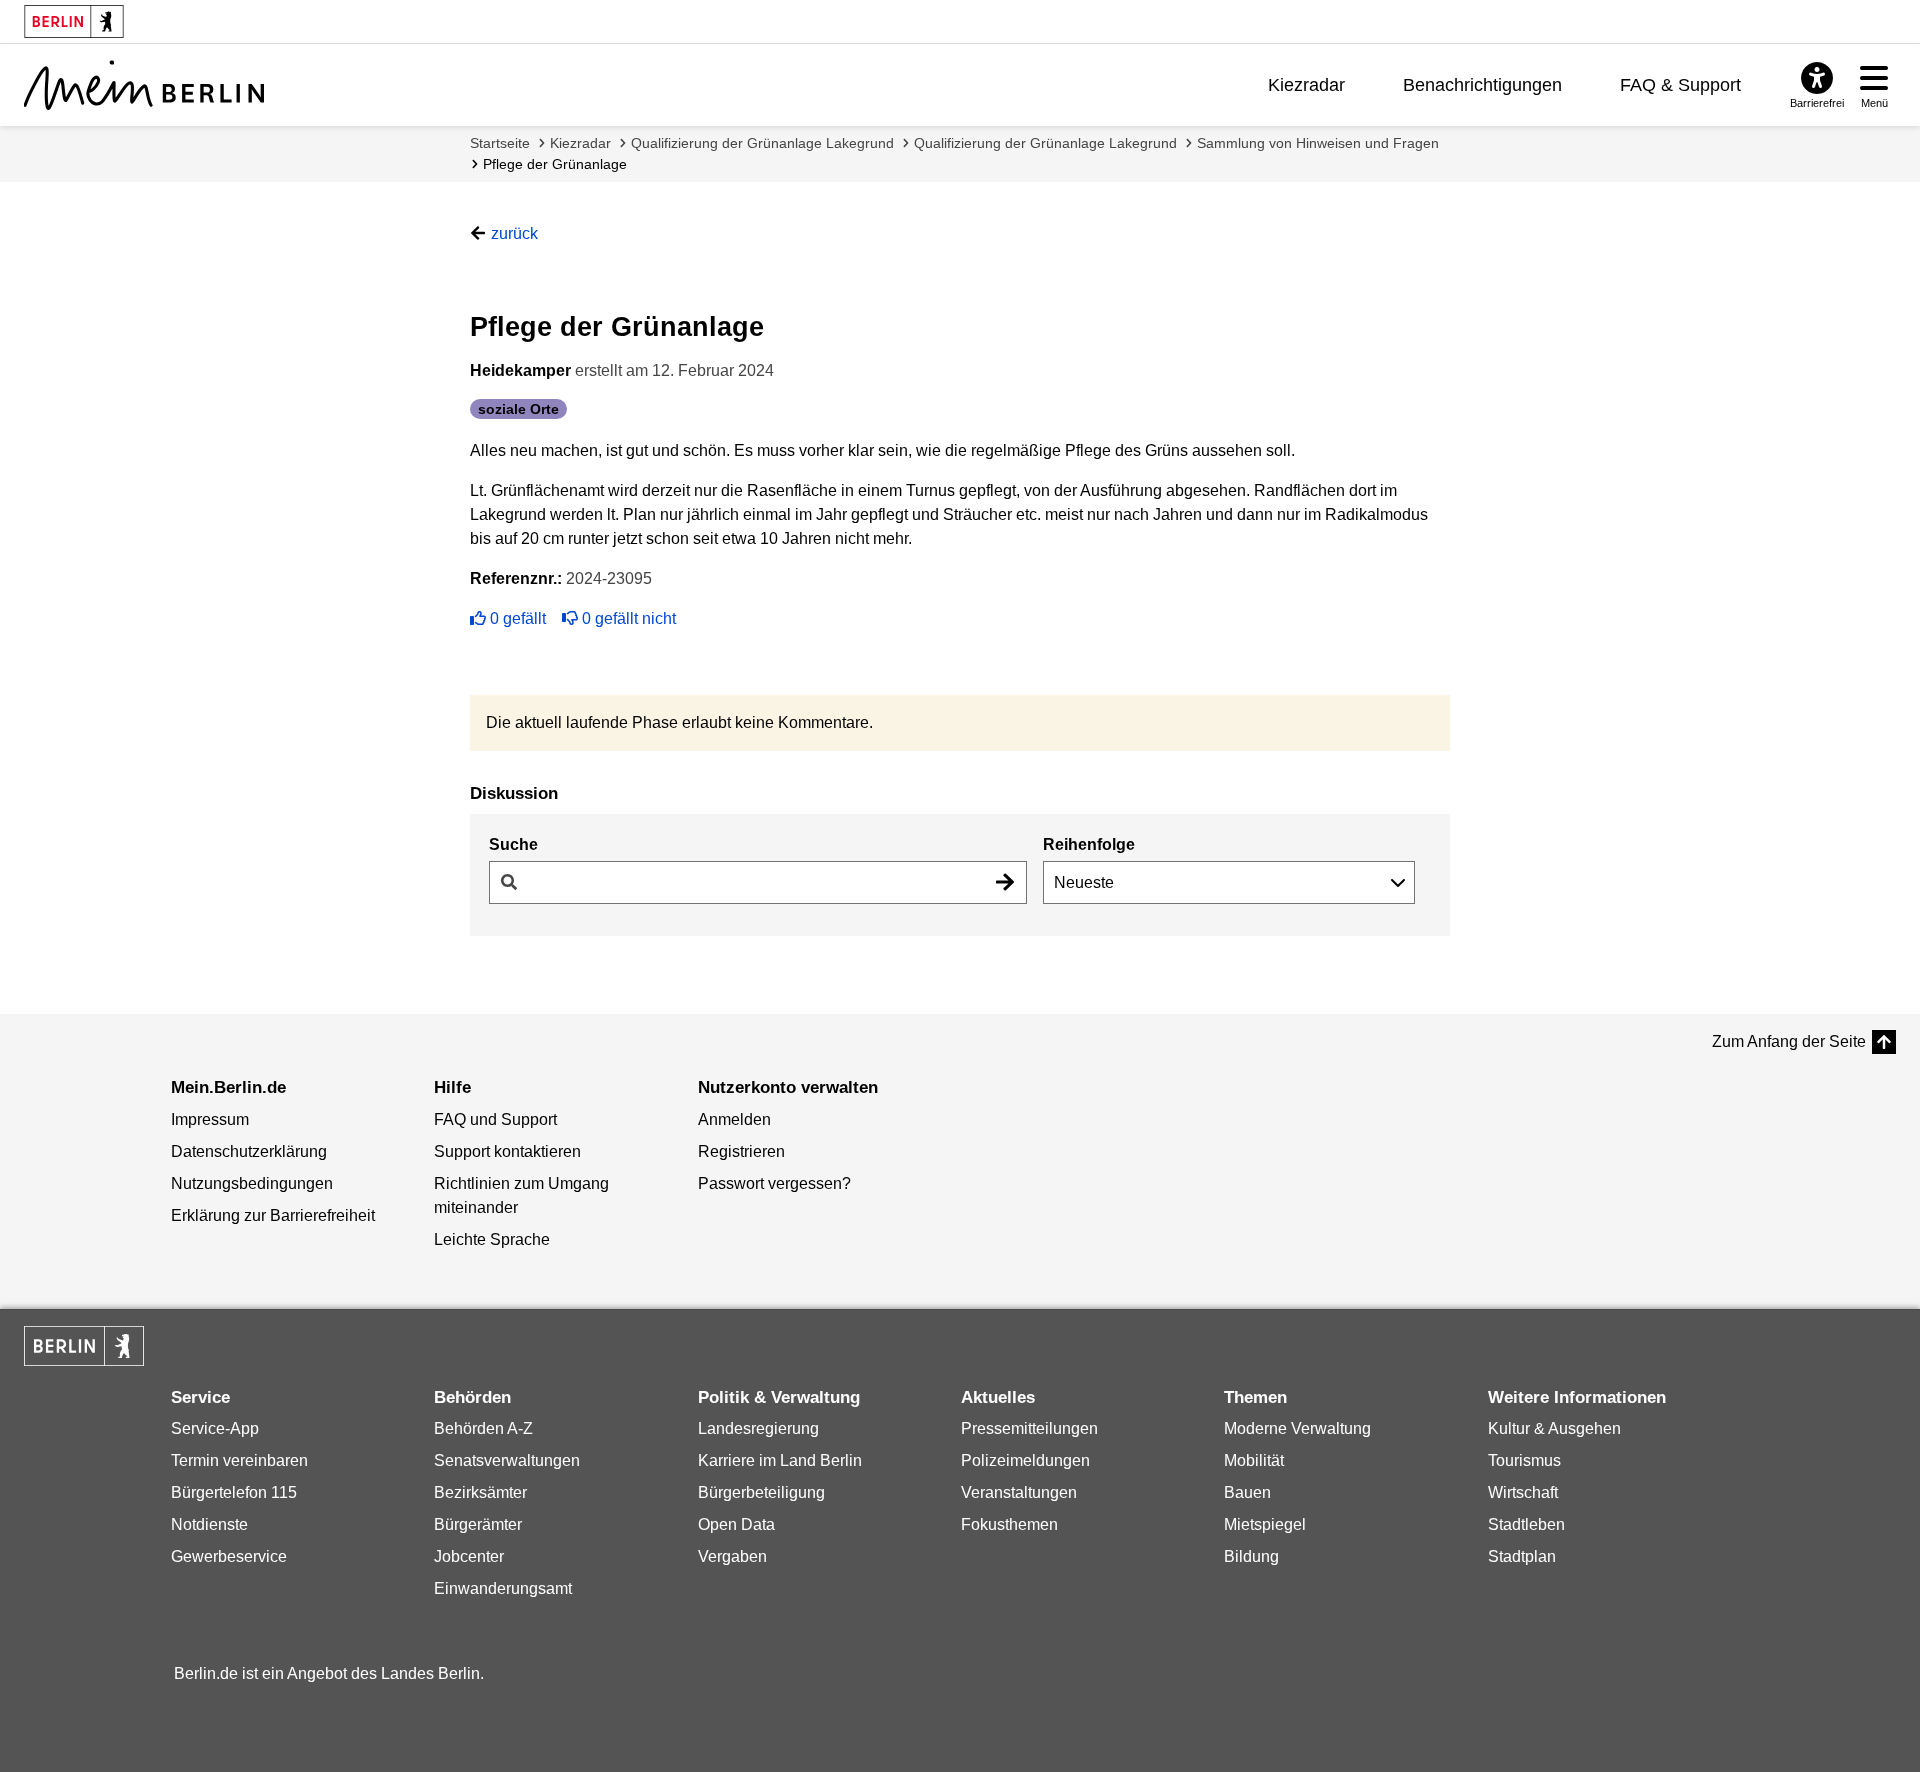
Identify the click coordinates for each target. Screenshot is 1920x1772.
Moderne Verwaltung (1297, 1428)
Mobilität (1254, 1460)
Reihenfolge (1089, 844)
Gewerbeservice (229, 1556)
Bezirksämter (480, 1492)
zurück (514, 233)
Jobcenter (469, 1556)
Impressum (210, 1119)
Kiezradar (1306, 85)
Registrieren (741, 1151)
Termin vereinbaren (239, 1460)
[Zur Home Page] (144, 85)
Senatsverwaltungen (507, 1460)
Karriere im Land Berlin (780, 1460)
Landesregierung (758, 1428)
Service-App (215, 1428)
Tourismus (1524, 1460)
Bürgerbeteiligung (761, 1492)
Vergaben (732, 1556)
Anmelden (734, 1119)
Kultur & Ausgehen (1554, 1428)
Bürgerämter (478, 1524)
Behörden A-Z (483, 1428)
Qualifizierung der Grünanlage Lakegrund (762, 143)
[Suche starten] (1005, 882)
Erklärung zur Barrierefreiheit (273, 1215)
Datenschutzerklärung (249, 1151)
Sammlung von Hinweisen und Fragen (1318, 143)
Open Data (736, 1524)
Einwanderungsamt (503, 1588)
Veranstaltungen (1019, 1492)
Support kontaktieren (507, 1151)
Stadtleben (1526, 1524)
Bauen (1247, 1492)
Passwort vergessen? (774, 1183)
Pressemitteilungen (1029, 1428)
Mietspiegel (1265, 1524)
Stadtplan (1522, 1556)
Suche (513, 844)
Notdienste (209, 1524)
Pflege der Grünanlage (555, 164)
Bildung (1251, 1556)
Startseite (500, 143)
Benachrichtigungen (1482, 85)
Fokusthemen (1009, 1524)
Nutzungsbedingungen (252, 1183)
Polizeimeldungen (1025, 1460)
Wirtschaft (1523, 1492)
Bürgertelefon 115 (234, 1492)
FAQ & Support (1680, 85)
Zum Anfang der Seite (1789, 1041)
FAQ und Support (495, 1119)
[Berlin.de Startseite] (84, 1346)
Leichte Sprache (492, 1239)
